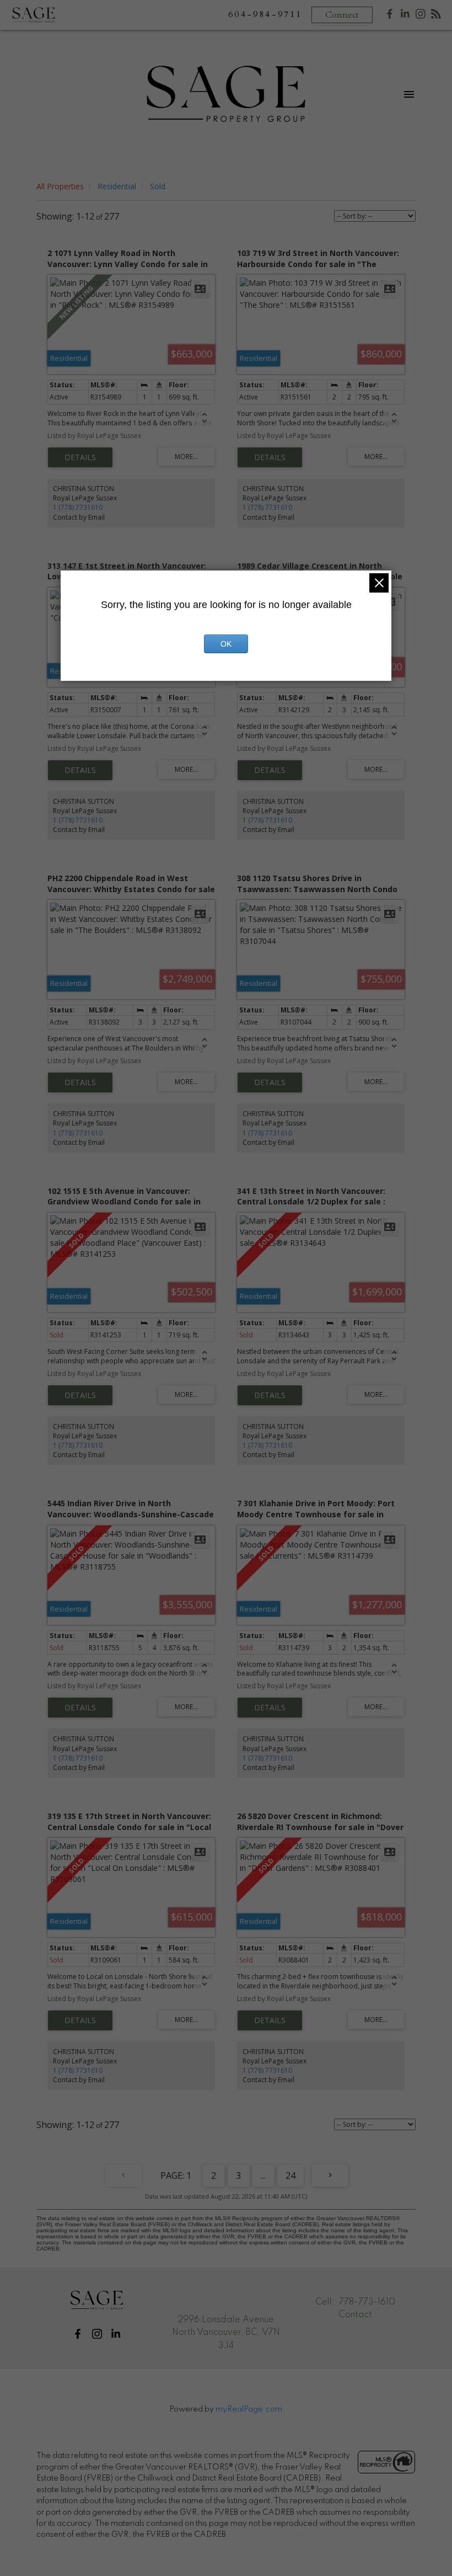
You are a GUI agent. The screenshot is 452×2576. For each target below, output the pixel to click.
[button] (78, 2334)
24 (290, 2175)
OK (226, 644)
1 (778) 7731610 (78, 507)
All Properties (60, 186)
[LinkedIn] (405, 16)
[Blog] (436, 16)
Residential (117, 186)
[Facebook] (390, 16)
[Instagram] (421, 16)
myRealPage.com (249, 2409)
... (263, 2175)
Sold (158, 186)
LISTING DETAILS (80, 457)
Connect (342, 15)
